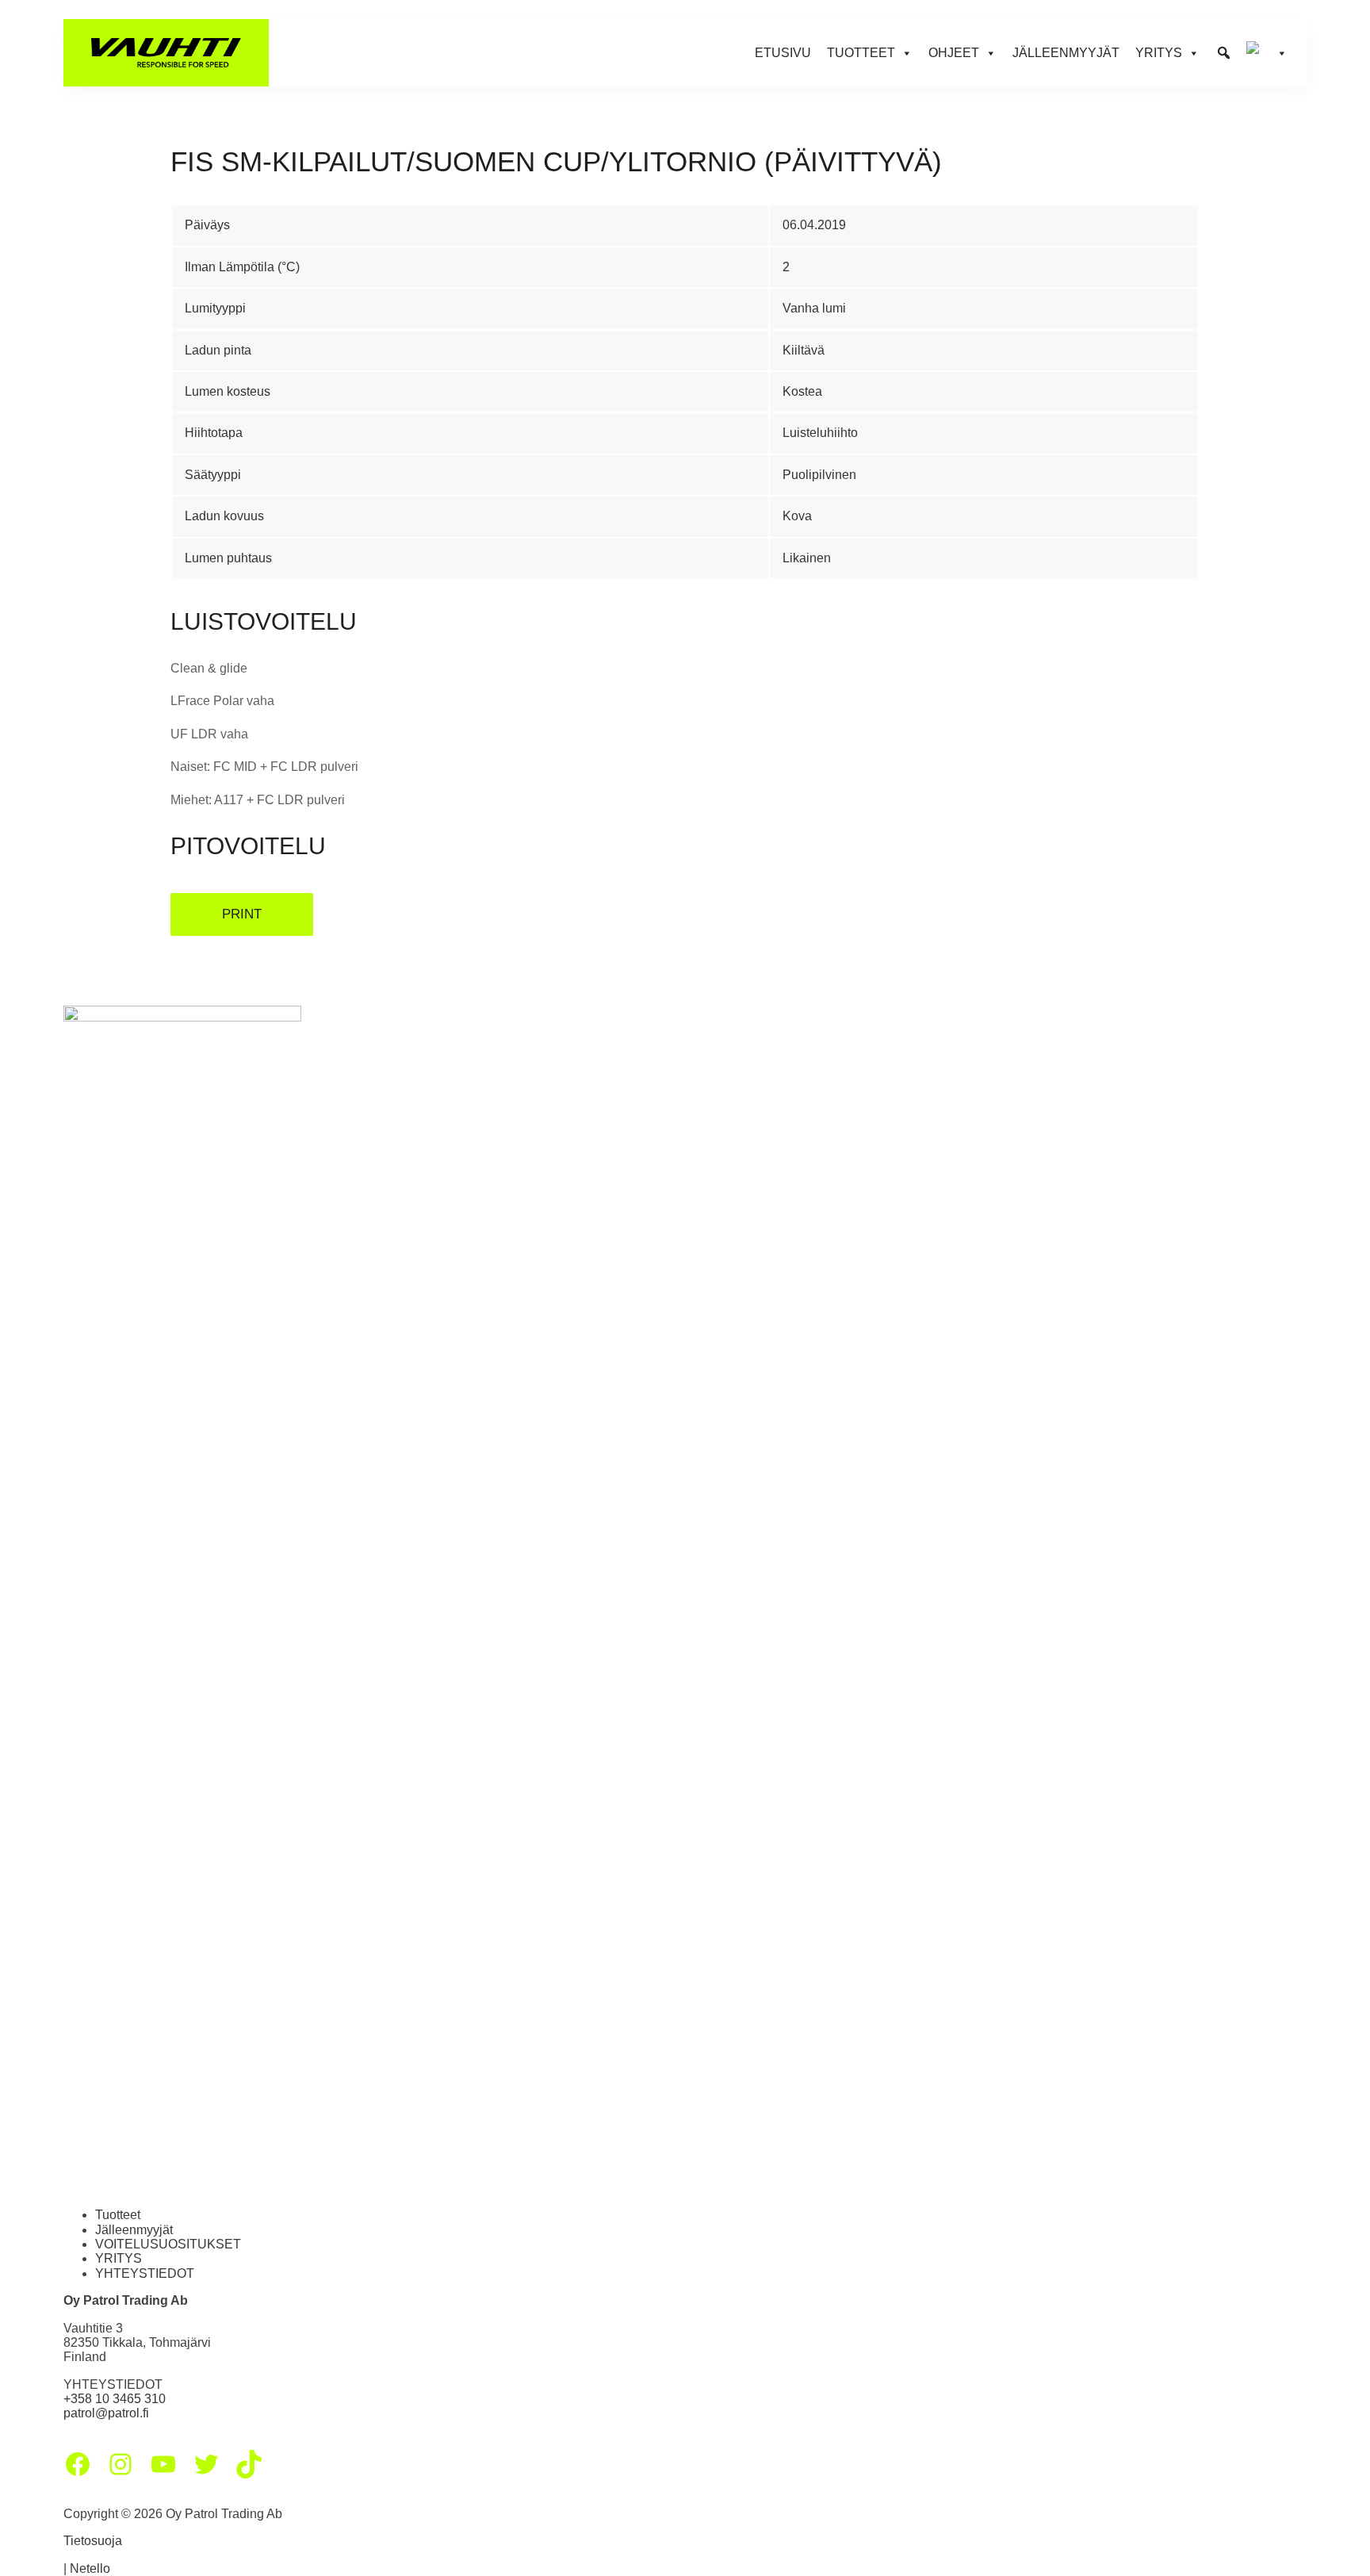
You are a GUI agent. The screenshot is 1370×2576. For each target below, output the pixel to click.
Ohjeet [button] (954, 53)
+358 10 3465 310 (115, 2399)
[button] (1224, 53)
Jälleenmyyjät (1066, 53)
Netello (90, 2568)
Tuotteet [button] (861, 53)
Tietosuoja (93, 2541)
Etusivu (783, 53)
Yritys (1159, 53)
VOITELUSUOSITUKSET (168, 2244)
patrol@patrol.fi (106, 2413)
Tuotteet (118, 2215)
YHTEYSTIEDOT (145, 2273)
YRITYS (119, 2258)
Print (242, 914)
